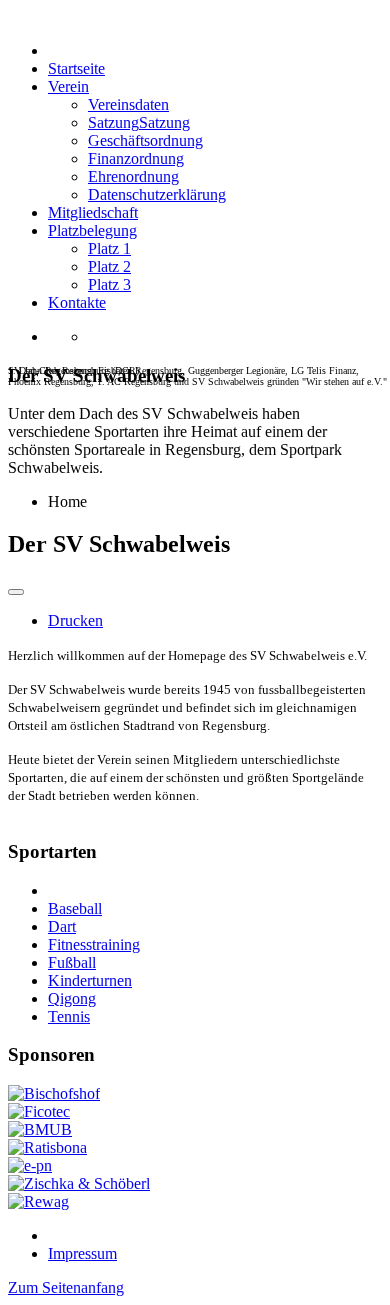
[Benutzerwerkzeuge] (16, 592)
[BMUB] (40, 1129)
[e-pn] (30, 1165)
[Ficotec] (39, 1111)
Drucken (75, 620)
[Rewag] (38, 1201)
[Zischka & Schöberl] (79, 1183)
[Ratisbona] (47, 1147)
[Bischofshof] (54, 1093)
